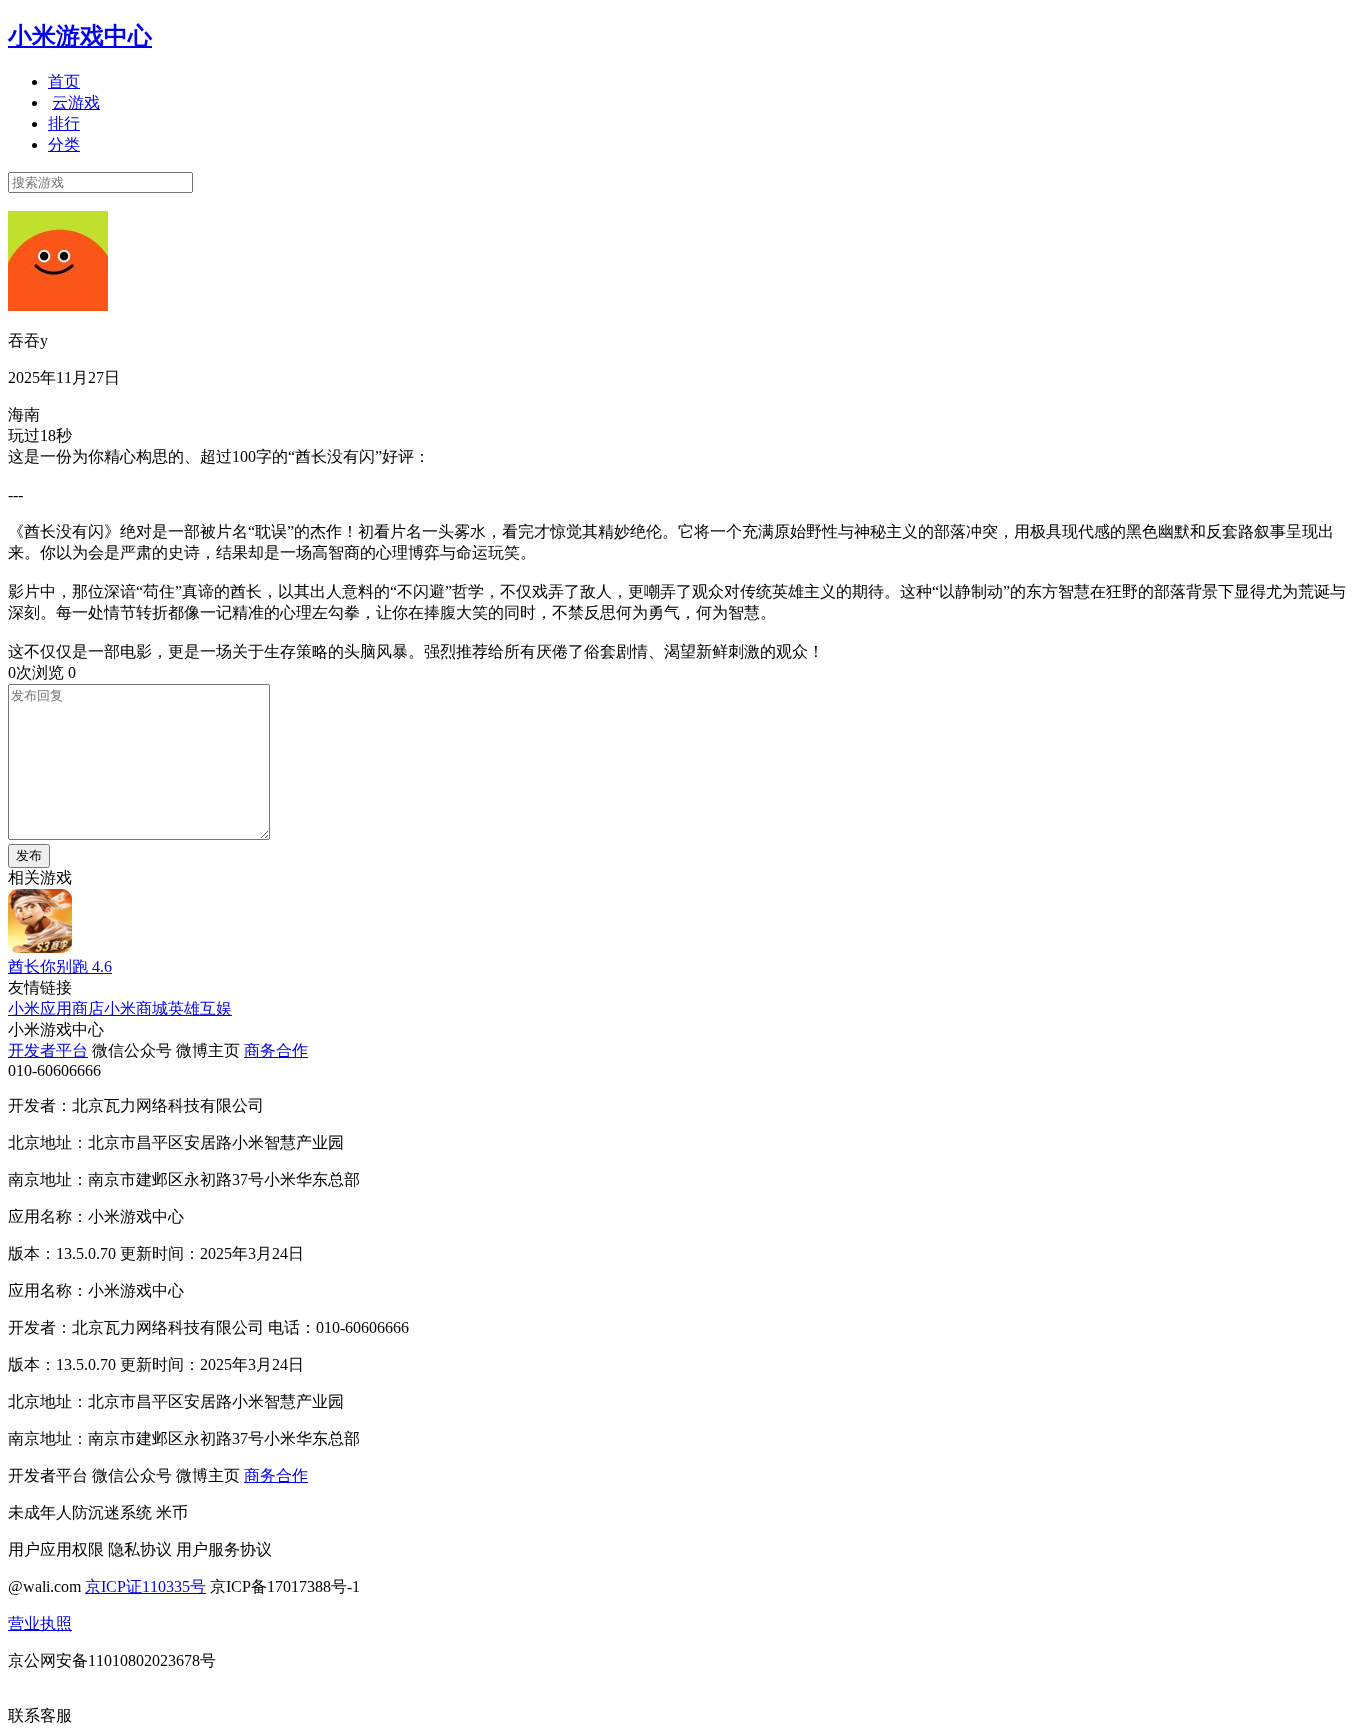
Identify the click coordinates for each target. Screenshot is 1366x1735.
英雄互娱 (200, 1008)
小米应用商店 (56, 1008)
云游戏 (76, 102)
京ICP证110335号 (145, 1586)
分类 (64, 144)
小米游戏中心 (80, 36)
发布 (29, 855)
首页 (64, 81)
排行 (64, 123)
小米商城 (136, 1008)
